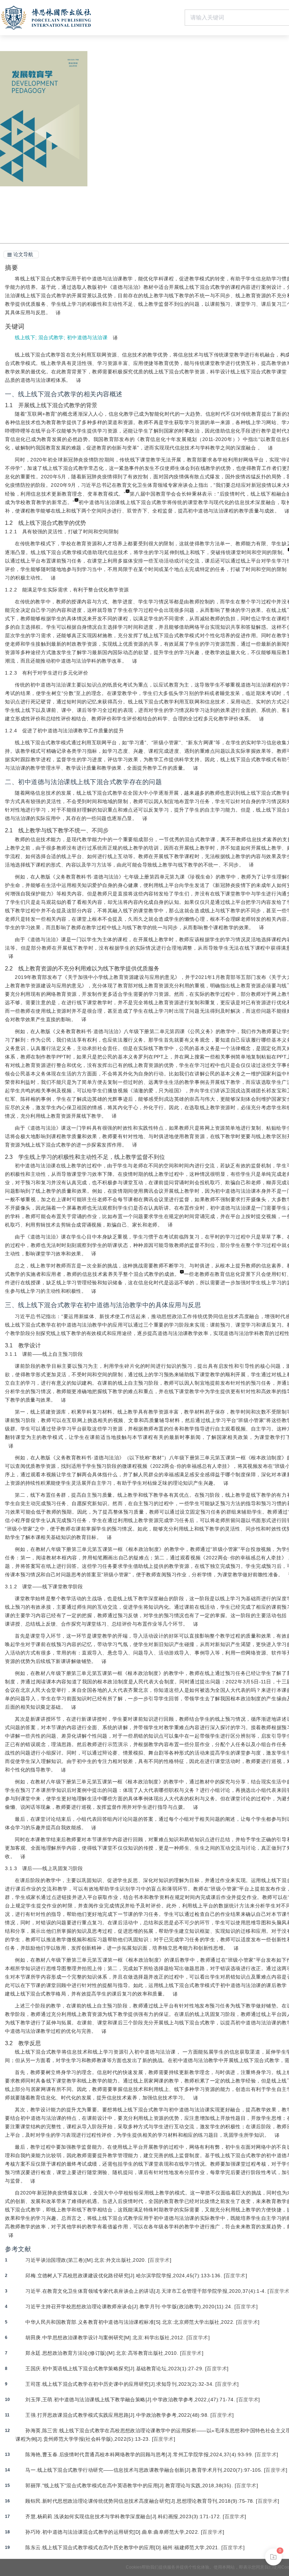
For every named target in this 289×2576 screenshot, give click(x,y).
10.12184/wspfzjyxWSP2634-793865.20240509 (177, 106)
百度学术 (160, 2260)
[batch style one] (273, 2557)
